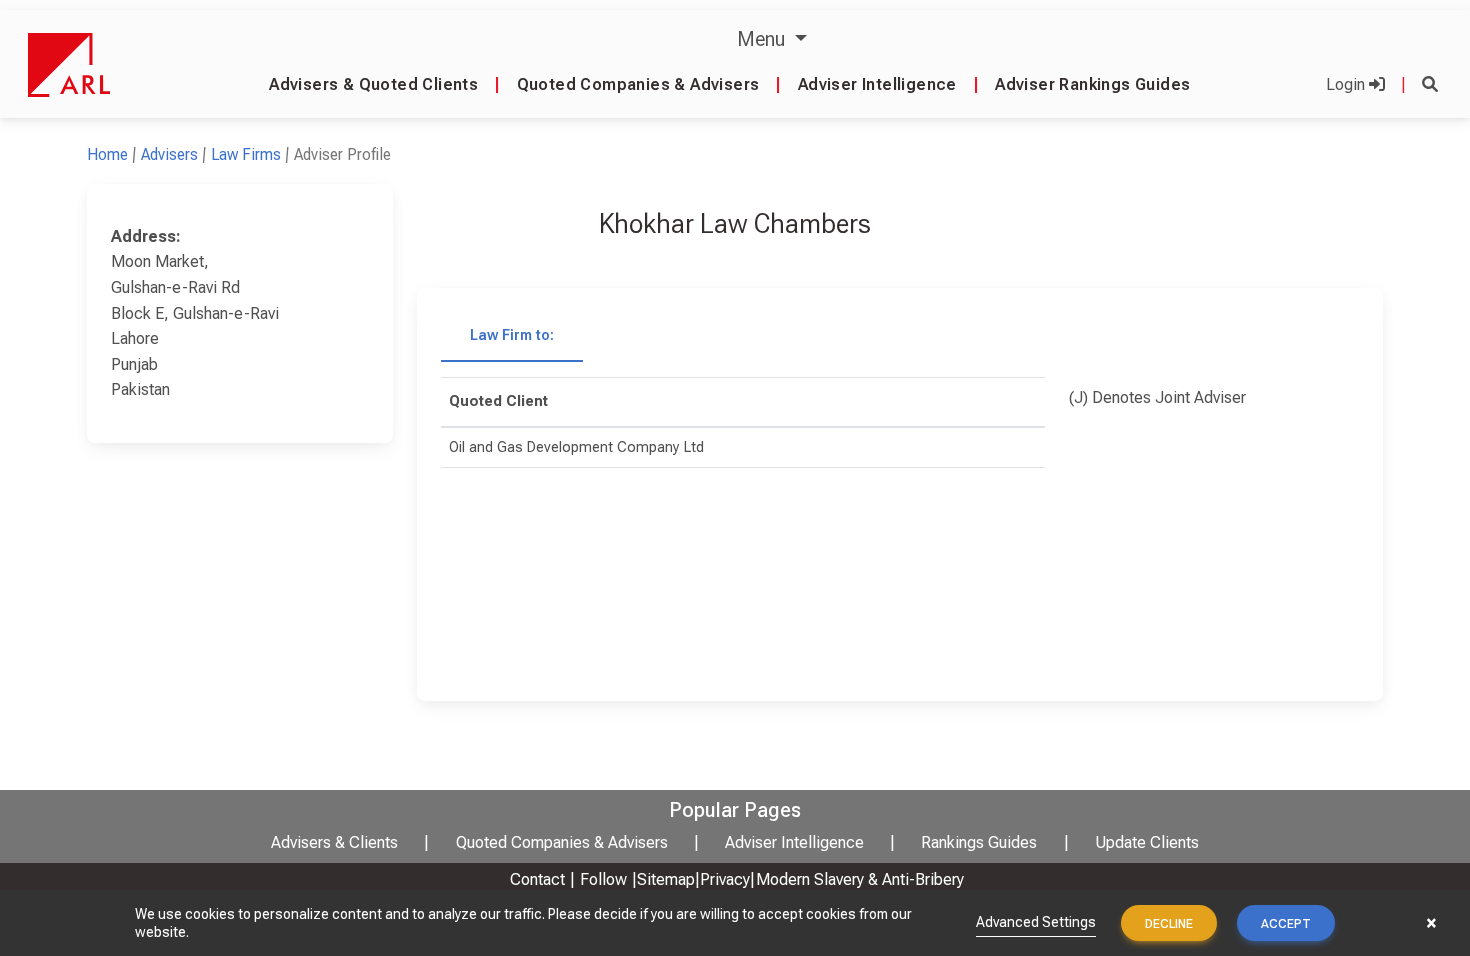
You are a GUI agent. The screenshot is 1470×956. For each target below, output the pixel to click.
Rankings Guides (979, 842)
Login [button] (1347, 84)
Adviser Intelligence (877, 84)
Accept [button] (1286, 924)
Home (107, 154)
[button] (1430, 84)
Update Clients (1147, 842)
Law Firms (246, 154)
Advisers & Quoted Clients (373, 84)
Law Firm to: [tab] (512, 335)
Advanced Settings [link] (1036, 922)
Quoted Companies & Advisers (638, 84)
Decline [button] (1169, 924)
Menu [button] (763, 39)
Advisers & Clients (334, 842)
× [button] (1431, 923)
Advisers (169, 154)
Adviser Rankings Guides (1092, 84)
